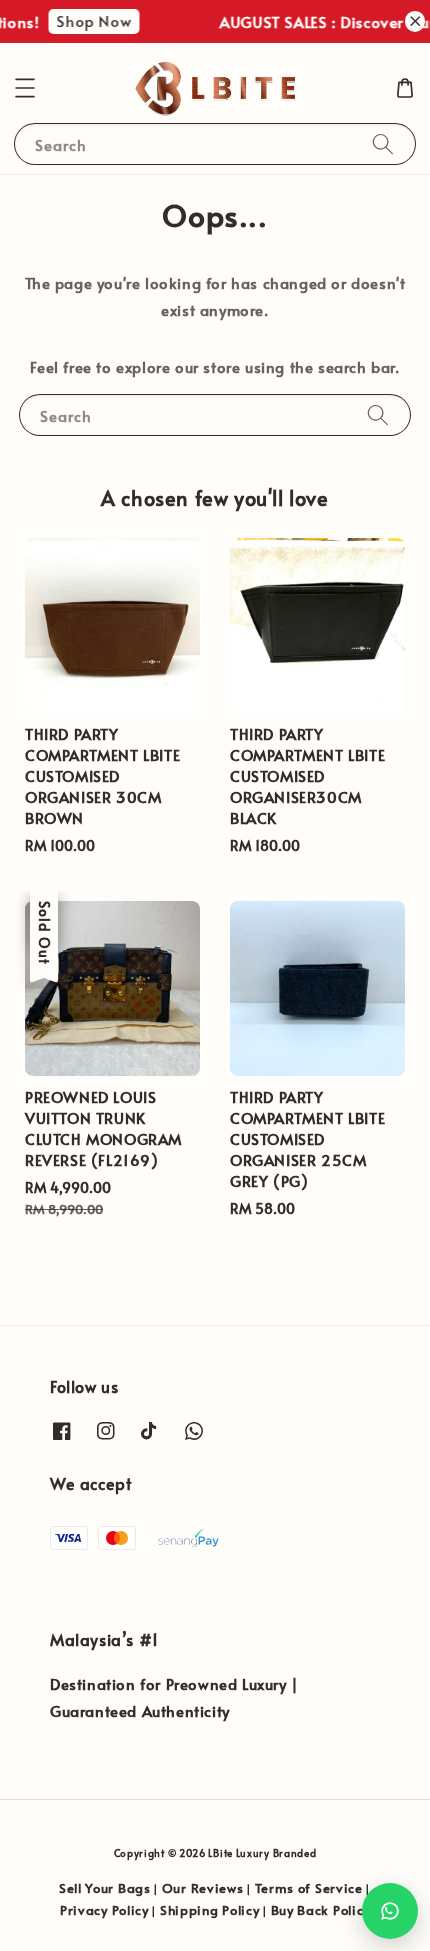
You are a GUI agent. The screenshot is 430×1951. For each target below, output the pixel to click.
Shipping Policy (210, 1910)
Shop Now (89, 20)
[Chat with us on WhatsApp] (390, 1911)
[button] (25, 88)
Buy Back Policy (321, 1910)
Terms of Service (309, 1888)
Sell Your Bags (105, 1888)
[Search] (383, 143)
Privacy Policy (104, 1910)
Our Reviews (203, 1888)
